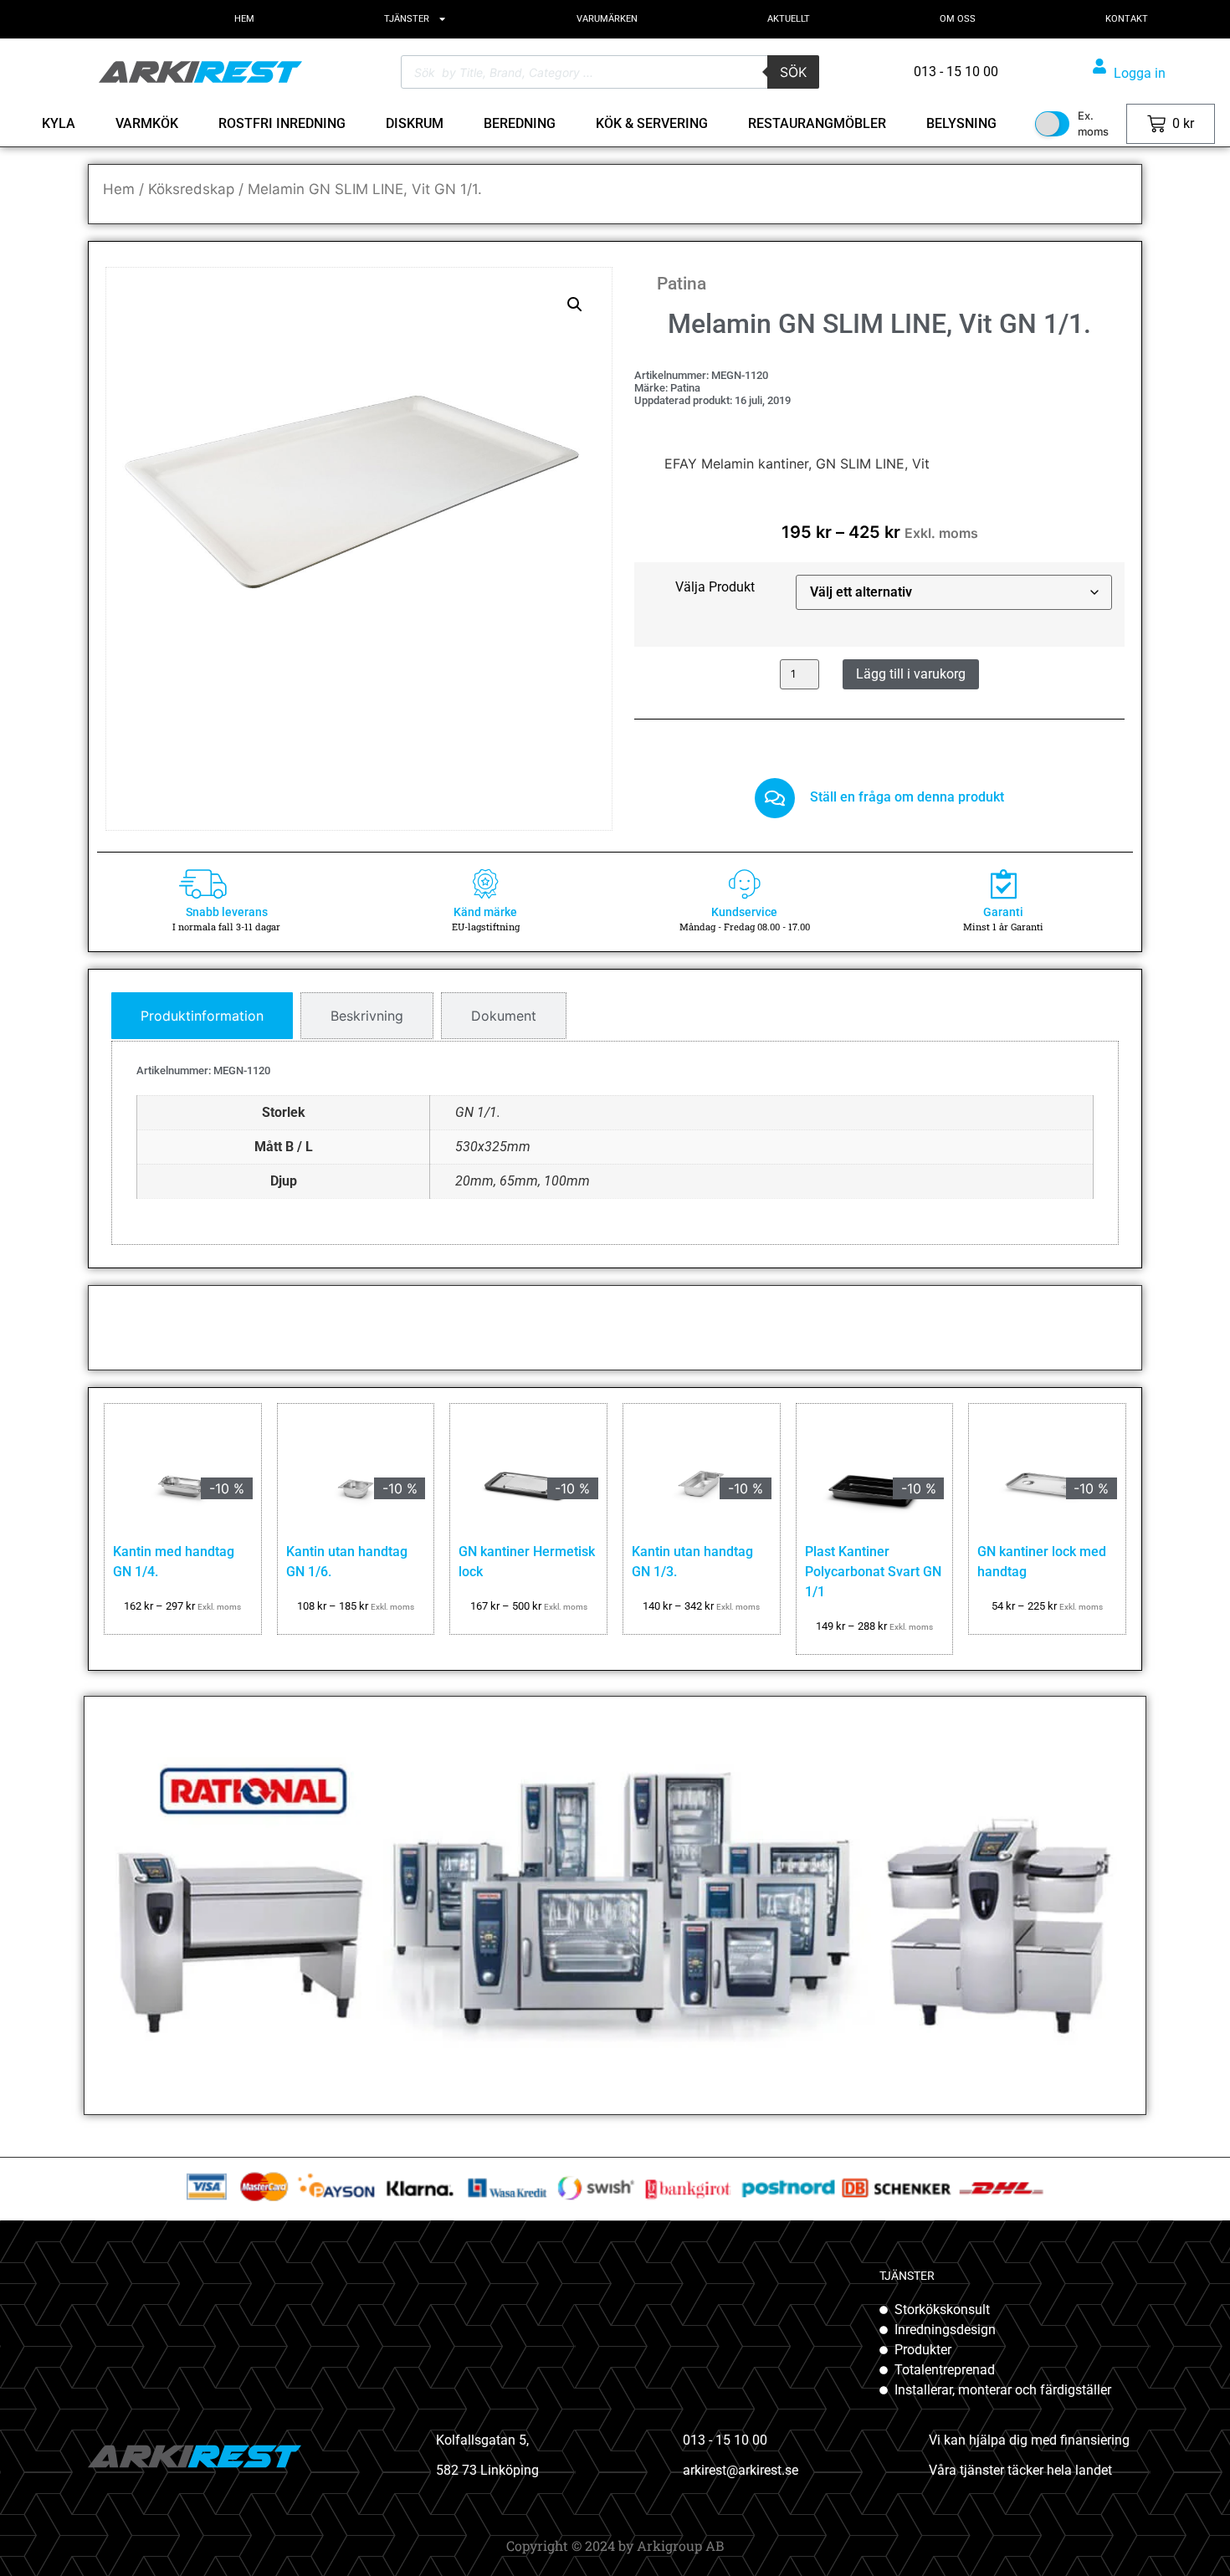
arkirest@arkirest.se (741, 2470)
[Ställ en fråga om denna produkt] (775, 798)
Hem (119, 189)
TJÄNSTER (407, 19)
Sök (793, 72)
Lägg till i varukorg (911, 674)
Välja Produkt (715, 587)
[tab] (202, 1016)
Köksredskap (191, 189)
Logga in (1140, 73)
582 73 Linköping (487, 2470)
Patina (682, 284)
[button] (575, 305)
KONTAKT (1127, 19)
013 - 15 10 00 (725, 2440)
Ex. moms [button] (1093, 124)
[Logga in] (1099, 66)
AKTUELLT (789, 19)
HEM (244, 19)
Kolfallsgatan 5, (482, 2440)
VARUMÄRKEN (607, 19)
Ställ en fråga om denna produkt (907, 797)
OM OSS (958, 19)
